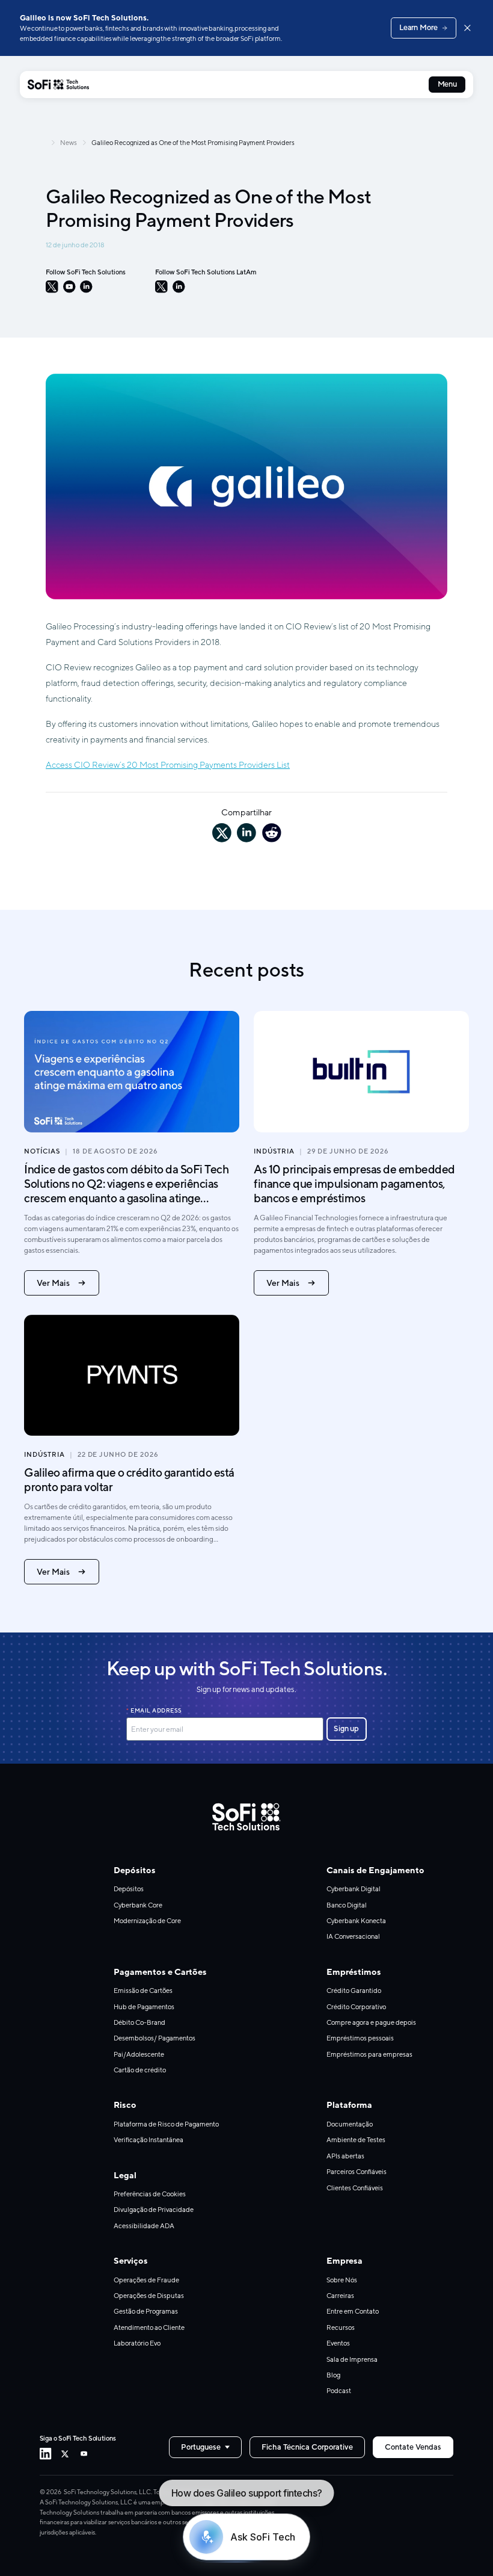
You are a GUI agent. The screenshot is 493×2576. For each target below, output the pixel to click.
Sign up (346, 1728)
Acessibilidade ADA (144, 2225)
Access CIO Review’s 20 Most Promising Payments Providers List (168, 764)
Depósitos (129, 1889)
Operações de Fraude (146, 2280)
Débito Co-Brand (139, 2022)
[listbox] (205, 2447)
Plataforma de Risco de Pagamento (166, 2124)
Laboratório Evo (137, 2343)
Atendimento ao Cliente (149, 2327)
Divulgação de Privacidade (154, 2209)
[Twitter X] (65, 2454)
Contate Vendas (413, 2447)
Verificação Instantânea (149, 2139)
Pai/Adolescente (139, 2054)
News (69, 142)
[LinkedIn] (86, 287)
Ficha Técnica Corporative (307, 2447)
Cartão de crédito (140, 2070)
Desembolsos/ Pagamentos (155, 2038)
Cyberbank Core (138, 1905)
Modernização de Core (147, 1920)
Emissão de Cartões (143, 1990)
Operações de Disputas (149, 2295)
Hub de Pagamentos (144, 2006)
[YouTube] (69, 287)
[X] (52, 287)
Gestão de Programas (146, 2311)
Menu (447, 84)
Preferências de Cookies (150, 2194)
